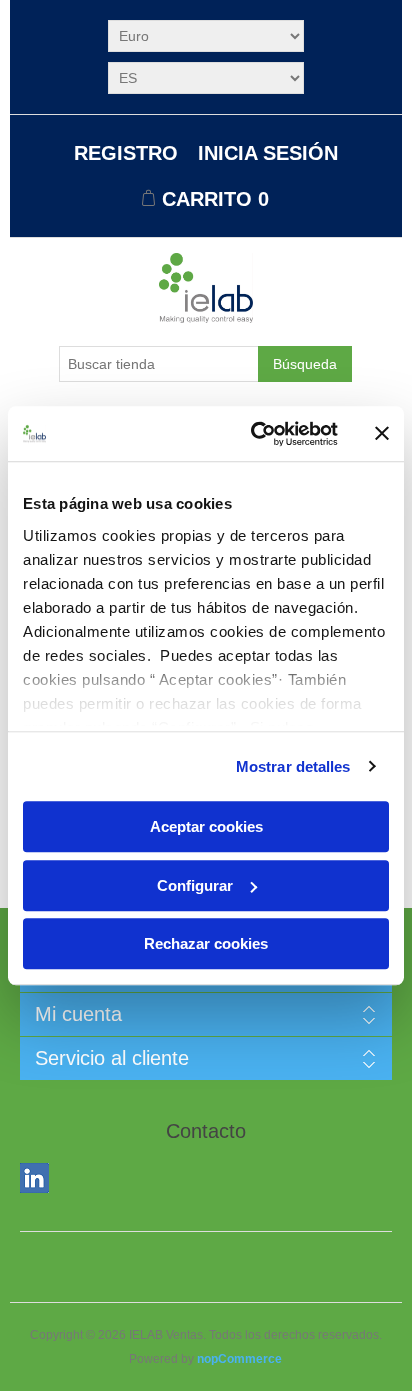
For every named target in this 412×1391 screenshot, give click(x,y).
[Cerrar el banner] (382, 434)
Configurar (195, 885)
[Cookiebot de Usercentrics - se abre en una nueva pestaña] (255, 434)
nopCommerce (239, 1359)
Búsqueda (305, 364)
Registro (126, 153)
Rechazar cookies (206, 943)
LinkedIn (39, 1182)
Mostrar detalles (293, 766)
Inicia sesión (268, 153)
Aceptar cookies (206, 826)
